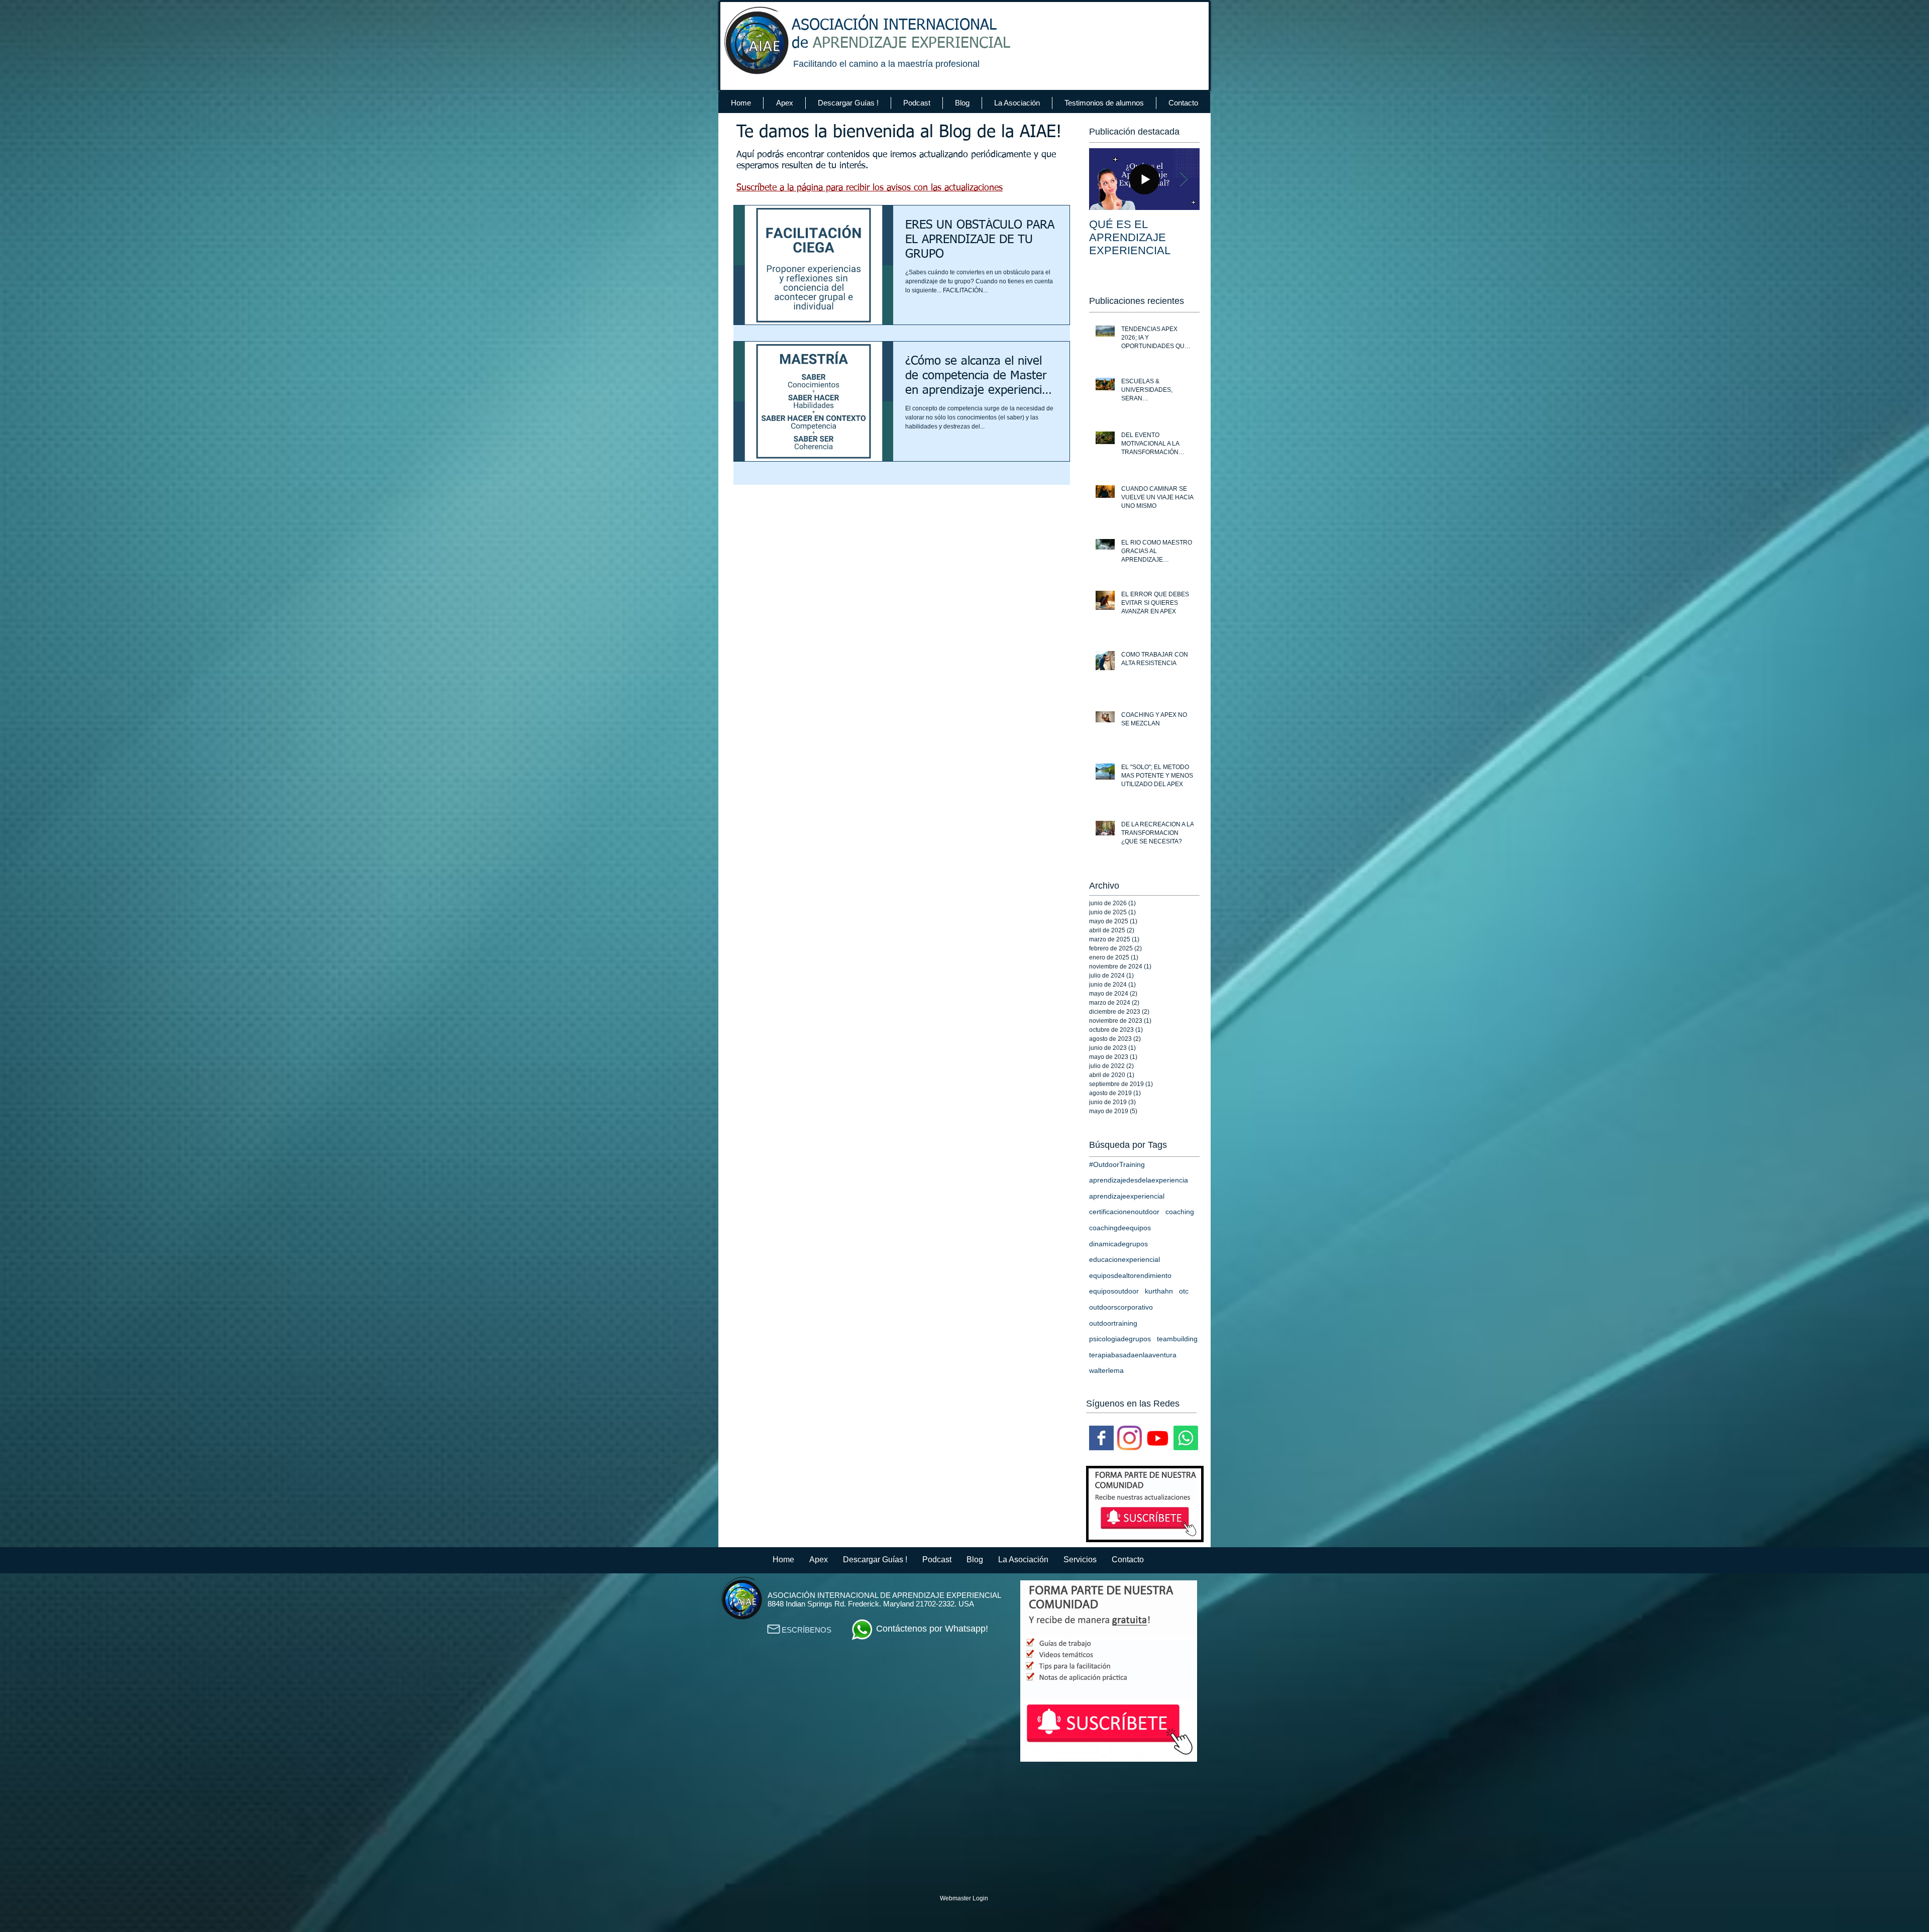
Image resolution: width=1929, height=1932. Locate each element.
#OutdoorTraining (1117, 1164)
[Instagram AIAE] (1130, 1438)
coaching (1180, 1212)
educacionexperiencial (1124, 1259)
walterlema (1106, 1370)
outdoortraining (1113, 1323)
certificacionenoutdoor (1124, 1212)
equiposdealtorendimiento (1130, 1275)
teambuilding (1177, 1339)
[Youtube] (1158, 1438)
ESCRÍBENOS (807, 1630)
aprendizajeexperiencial (1127, 1196)
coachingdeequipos (1120, 1228)
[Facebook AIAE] (1101, 1438)
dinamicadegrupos (1118, 1244)
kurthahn (1159, 1291)
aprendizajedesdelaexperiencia (1139, 1180)
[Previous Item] (1105, 179)
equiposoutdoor (1114, 1291)
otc (1184, 1291)
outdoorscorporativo (1121, 1307)
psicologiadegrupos (1120, 1339)
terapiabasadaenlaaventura (1133, 1355)
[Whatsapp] (1186, 1438)
